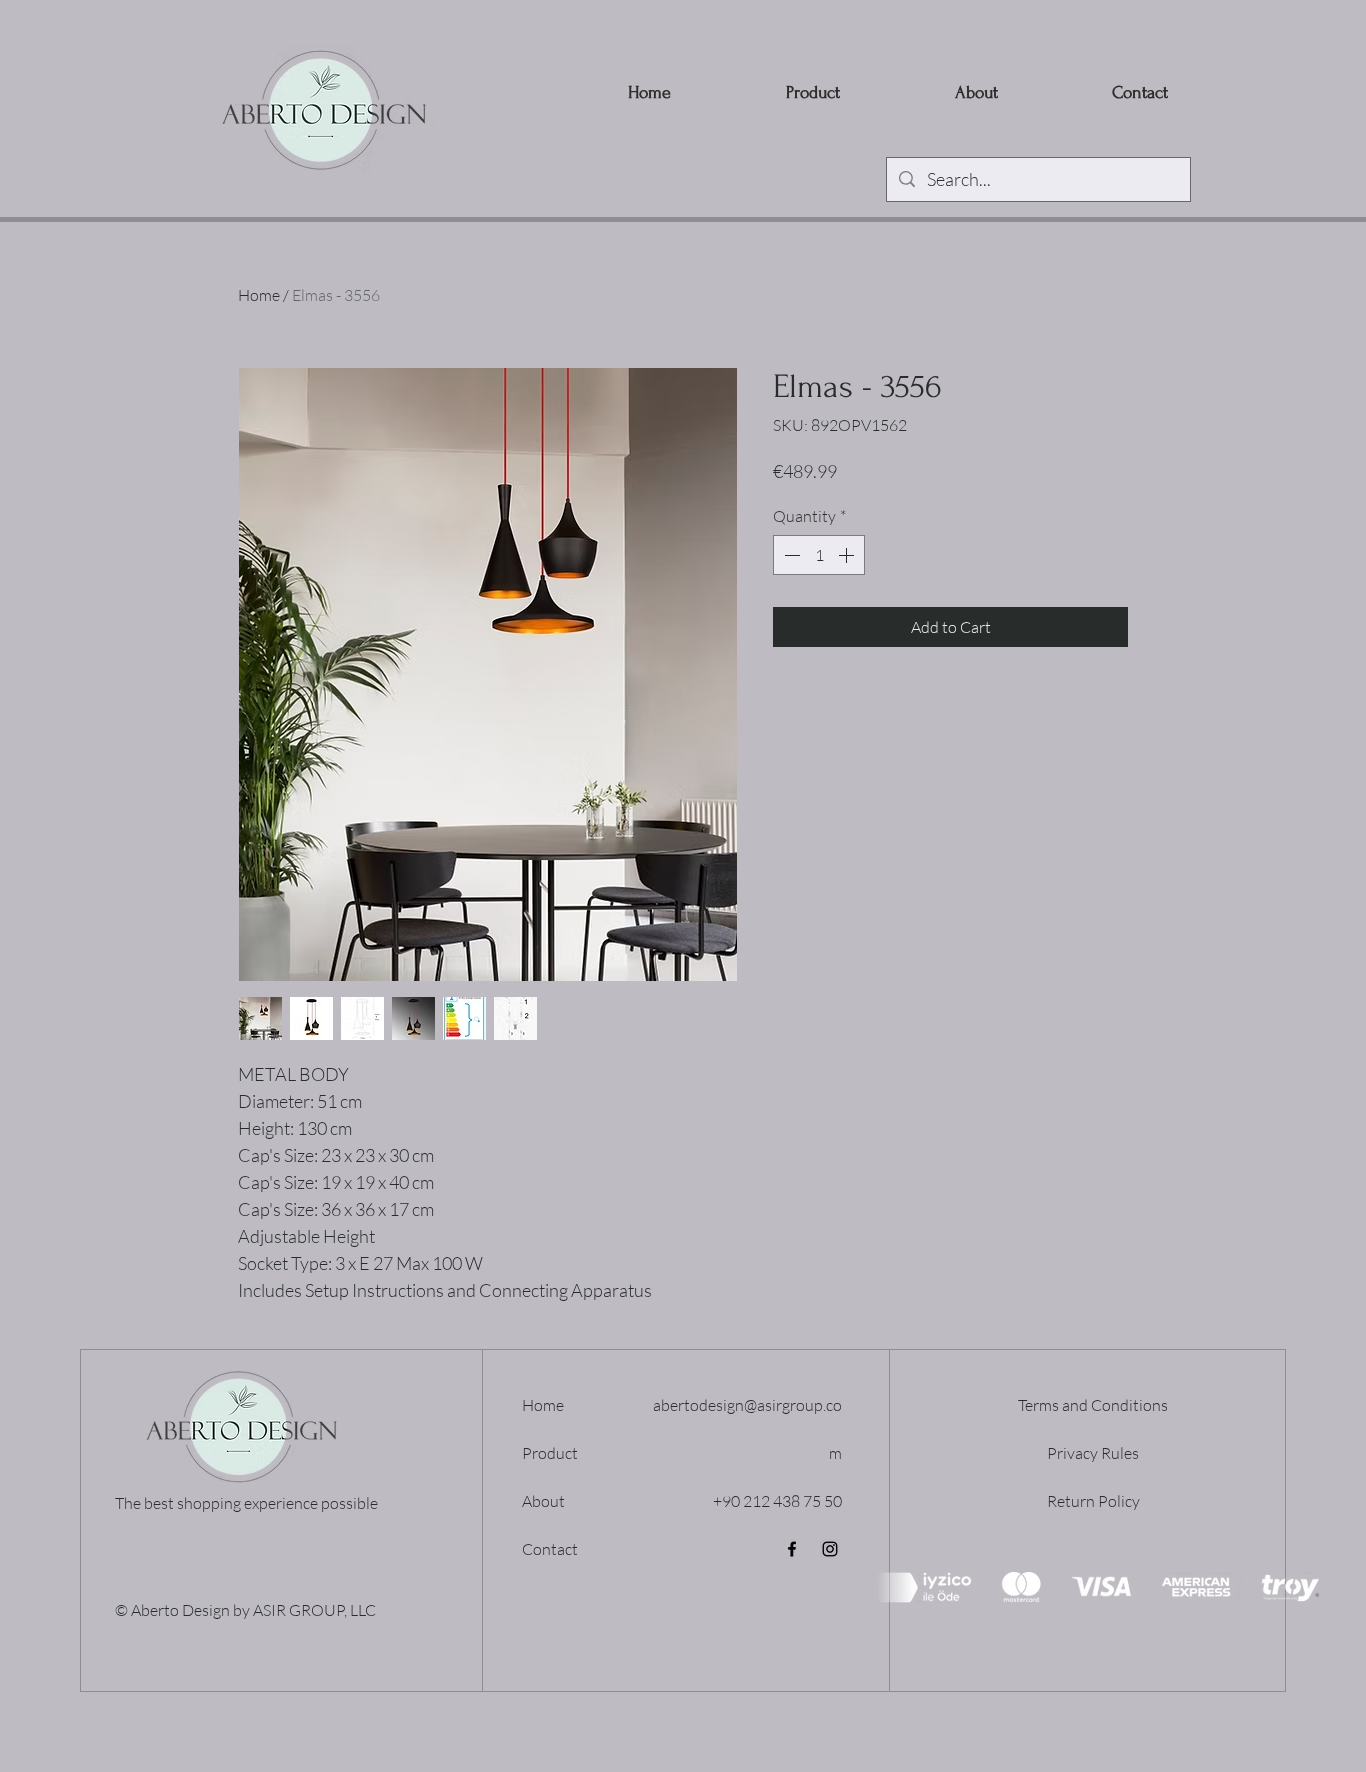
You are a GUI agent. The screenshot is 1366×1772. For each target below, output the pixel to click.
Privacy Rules (1093, 1453)
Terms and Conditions (1093, 1405)
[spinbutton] (819, 555)
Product (550, 1453)
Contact (550, 1549)
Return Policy (1093, 1501)
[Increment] (848, 555)
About (543, 1501)
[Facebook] (792, 1549)
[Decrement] (790, 555)
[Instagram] (830, 1549)
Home (259, 295)
